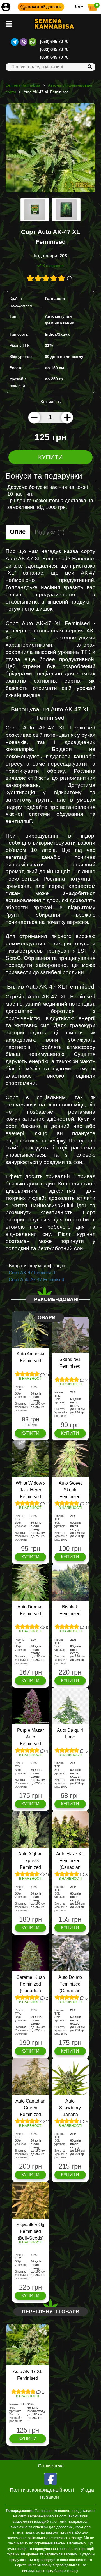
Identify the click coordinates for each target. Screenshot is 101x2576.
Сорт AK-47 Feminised (32, 1273)
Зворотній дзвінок (43, 7)
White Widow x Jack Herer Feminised (31, 1490)
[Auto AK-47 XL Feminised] (50, 150)
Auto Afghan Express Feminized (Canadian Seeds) (30, 1867)
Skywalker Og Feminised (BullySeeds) (30, 2231)
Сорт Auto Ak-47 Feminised (36, 1280)
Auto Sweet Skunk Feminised (70, 1490)
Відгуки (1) (50, 532)
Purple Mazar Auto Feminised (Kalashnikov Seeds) (30, 1744)
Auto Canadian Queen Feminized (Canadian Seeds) (30, 2114)
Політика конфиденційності (42, 2490)
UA (78, 7)
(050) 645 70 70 (54, 41)
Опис (18, 532)
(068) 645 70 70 (54, 57)
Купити (50, 457)
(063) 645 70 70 (54, 49)
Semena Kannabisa (23, 85)
